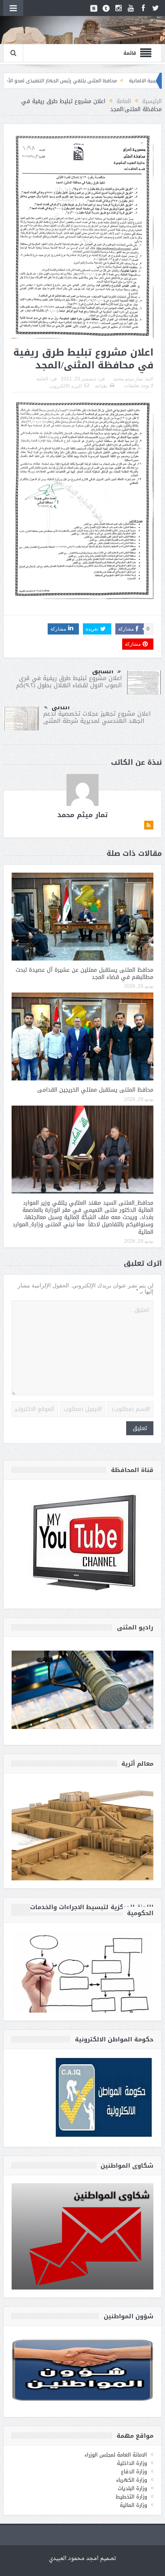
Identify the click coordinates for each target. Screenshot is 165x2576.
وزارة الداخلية (132, 2463)
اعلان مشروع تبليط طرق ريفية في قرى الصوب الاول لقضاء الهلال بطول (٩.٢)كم (69, 682)
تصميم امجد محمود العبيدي (82, 2559)
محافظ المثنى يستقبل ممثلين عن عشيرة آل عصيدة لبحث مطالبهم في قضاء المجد (85, 974)
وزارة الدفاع (134, 2472)
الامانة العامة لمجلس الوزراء (116, 2455)
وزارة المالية (133, 2505)
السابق (103, 671)
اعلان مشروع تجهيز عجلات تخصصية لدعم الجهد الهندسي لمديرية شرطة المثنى (97, 717)
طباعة (101, 386)
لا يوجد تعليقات (139, 386)
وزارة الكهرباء (132, 2480)
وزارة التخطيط (131, 2497)
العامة (42, 379)
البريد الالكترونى (65, 386)
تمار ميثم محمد (128, 379)
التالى (61, 707)
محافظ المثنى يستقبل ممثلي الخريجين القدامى (95, 1090)
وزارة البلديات (132, 2488)
